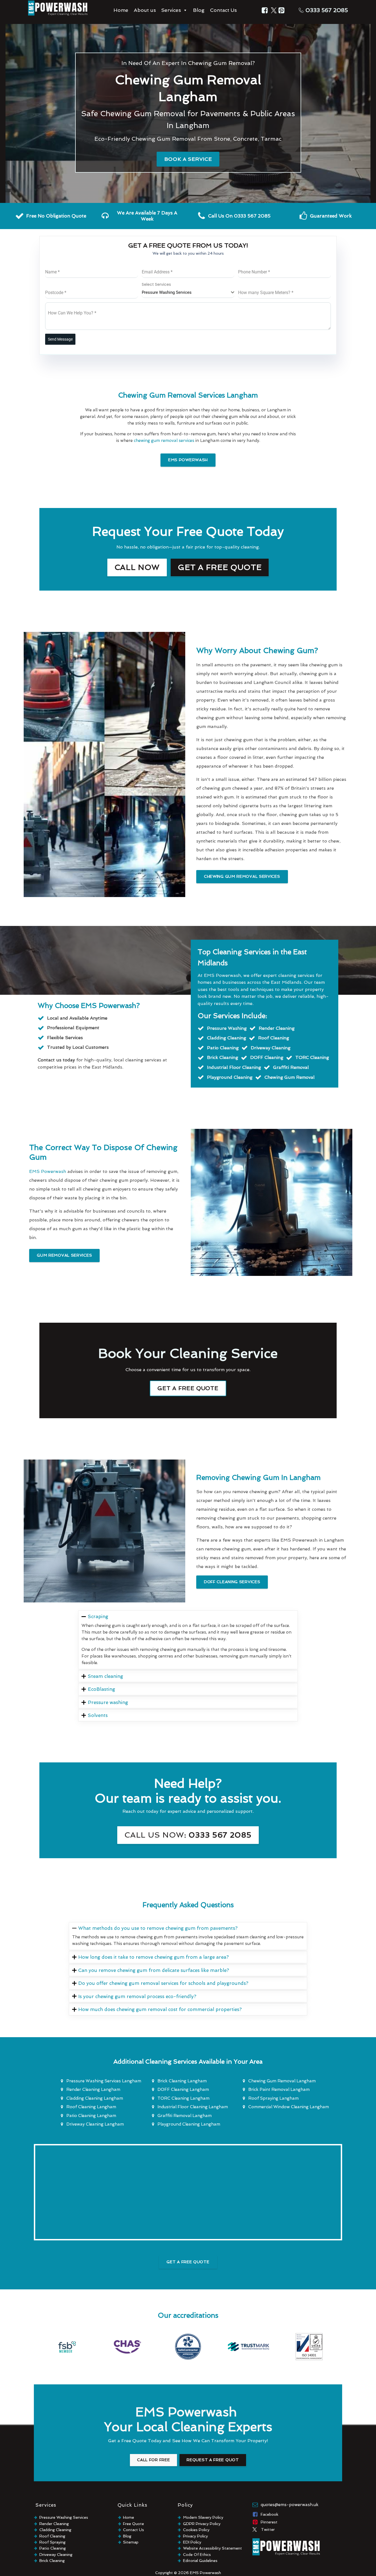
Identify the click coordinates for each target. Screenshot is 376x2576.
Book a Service (188, 159)
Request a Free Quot (213, 2460)
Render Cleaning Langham (93, 2089)
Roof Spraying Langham (273, 2098)
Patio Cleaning (53, 2548)
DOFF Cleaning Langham (183, 2089)
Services (171, 10)
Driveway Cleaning (56, 2555)
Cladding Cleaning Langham (95, 2098)
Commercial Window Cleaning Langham (289, 2107)
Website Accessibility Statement (212, 2548)
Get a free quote (188, 1388)
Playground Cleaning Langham (189, 2124)
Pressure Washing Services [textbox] (167, 292)
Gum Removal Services (64, 1255)
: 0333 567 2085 (188, 1835)
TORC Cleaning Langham (183, 2098)
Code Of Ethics (197, 2555)
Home (121, 10)
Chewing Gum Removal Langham (282, 2081)
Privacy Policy (195, 2536)
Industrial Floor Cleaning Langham (193, 2107)
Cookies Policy (196, 2530)
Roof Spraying (52, 2542)
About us (145, 10)
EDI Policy (192, 2542)
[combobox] (188, 293)
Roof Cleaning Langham (91, 2107)
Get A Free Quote (188, 2262)
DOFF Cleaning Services (232, 1582)
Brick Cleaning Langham (182, 2081)
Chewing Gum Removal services (242, 876)
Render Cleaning (54, 2524)
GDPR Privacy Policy (202, 2524)
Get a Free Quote (220, 567)
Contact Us (223, 10)
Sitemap (131, 2542)
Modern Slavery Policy (203, 2517)
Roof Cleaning (52, 2536)
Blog (199, 10)
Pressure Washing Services (64, 2517)
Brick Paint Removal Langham (279, 2089)
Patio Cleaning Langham (91, 2116)
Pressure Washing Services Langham (104, 2081)
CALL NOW (137, 567)
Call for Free (153, 2460)
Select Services (156, 284)
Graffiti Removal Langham (185, 2116)
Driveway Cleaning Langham (95, 2124)
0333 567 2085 (327, 10)
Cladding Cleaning (55, 2530)
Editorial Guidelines (200, 2561)
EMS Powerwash (188, 460)
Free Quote (133, 2524)
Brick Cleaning (52, 2561)
